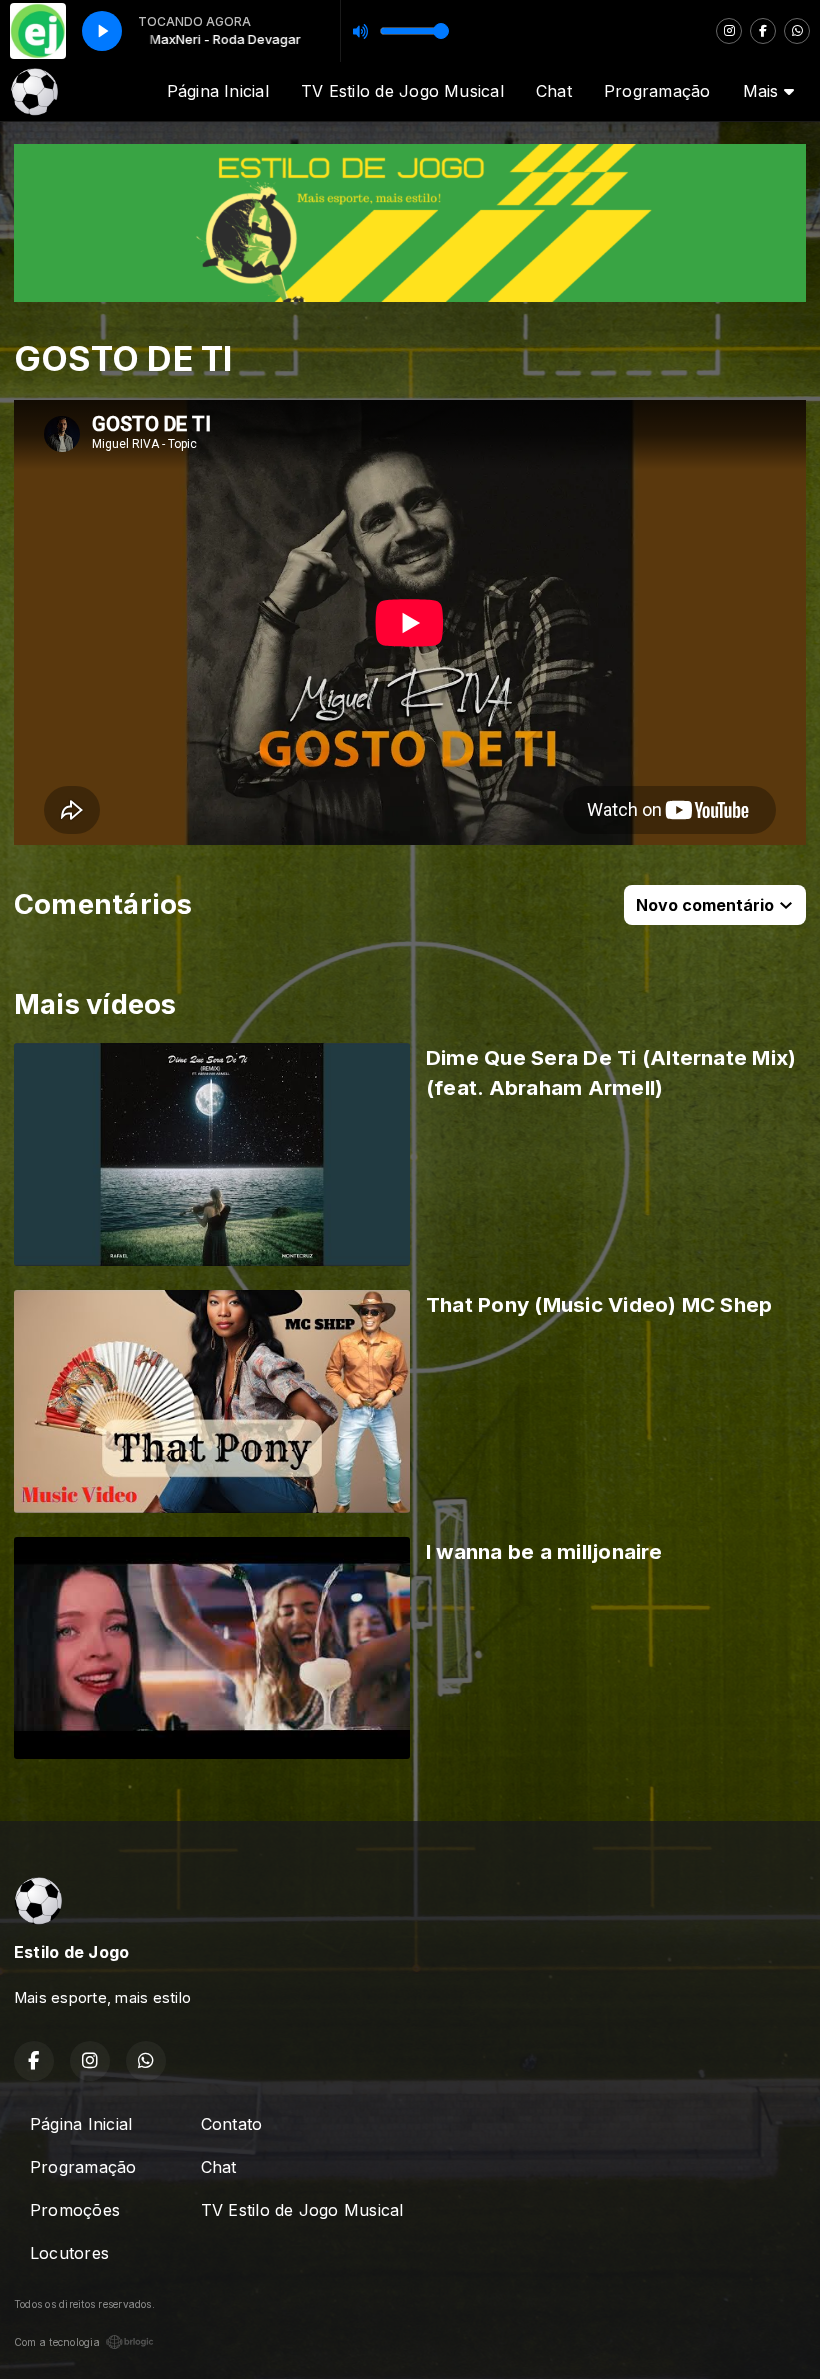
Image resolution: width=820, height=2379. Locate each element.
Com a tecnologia (57, 2342)
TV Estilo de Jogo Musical (402, 91)
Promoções (75, 2210)
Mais (763, 91)
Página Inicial (218, 91)
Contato (232, 2124)
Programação (657, 91)
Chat (554, 91)
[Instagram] (729, 31)
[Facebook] (763, 31)
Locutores (69, 2253)
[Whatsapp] (797, 31)
